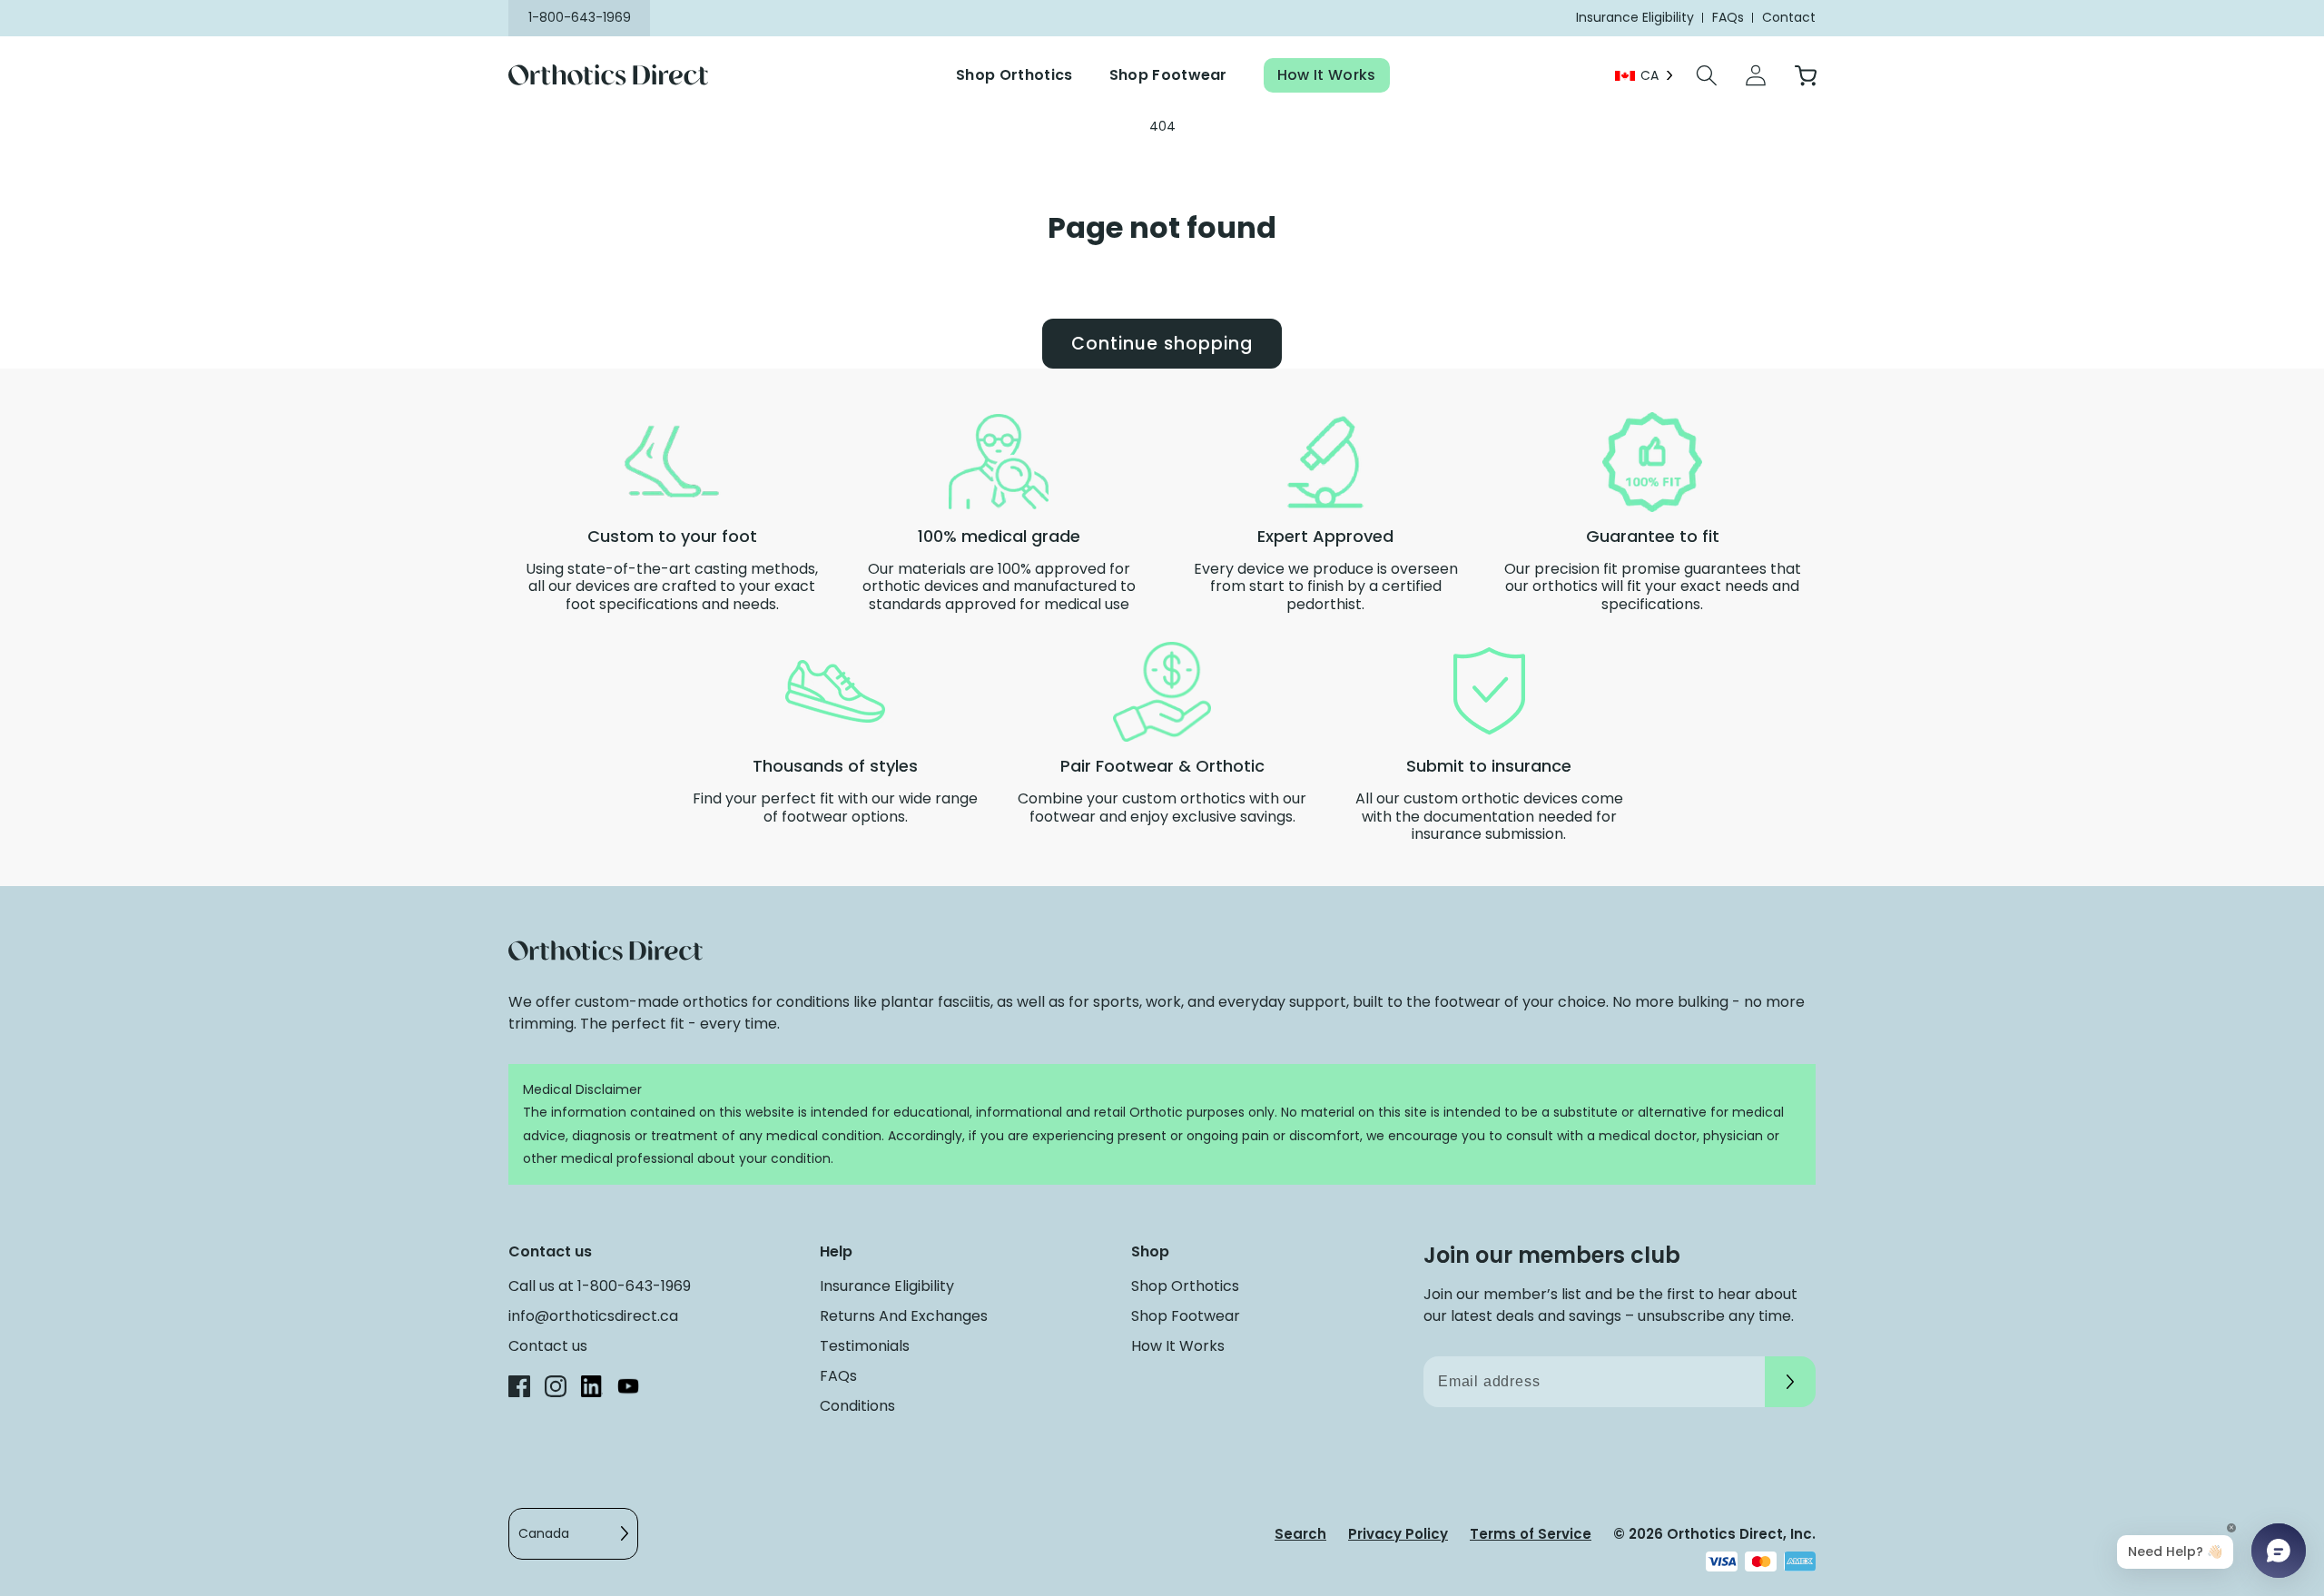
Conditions (857, 1406)
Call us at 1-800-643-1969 (600, 1286)
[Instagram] (556, 1389)
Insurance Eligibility (887, 1286)
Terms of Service (1531, 1534)
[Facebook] (519, 1389)
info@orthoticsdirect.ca (593, 1316)
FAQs (838, 1376)
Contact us (548, 1346)
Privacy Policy (1398, 1534)
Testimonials (865, 1346)
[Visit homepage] (620, 76)
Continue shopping (1162, 344)
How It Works (1327, 75)
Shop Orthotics (1014, 75)
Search (1300, 1534)
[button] (1707, 75)
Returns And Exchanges (904, 1316)
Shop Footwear (1168, 75)
